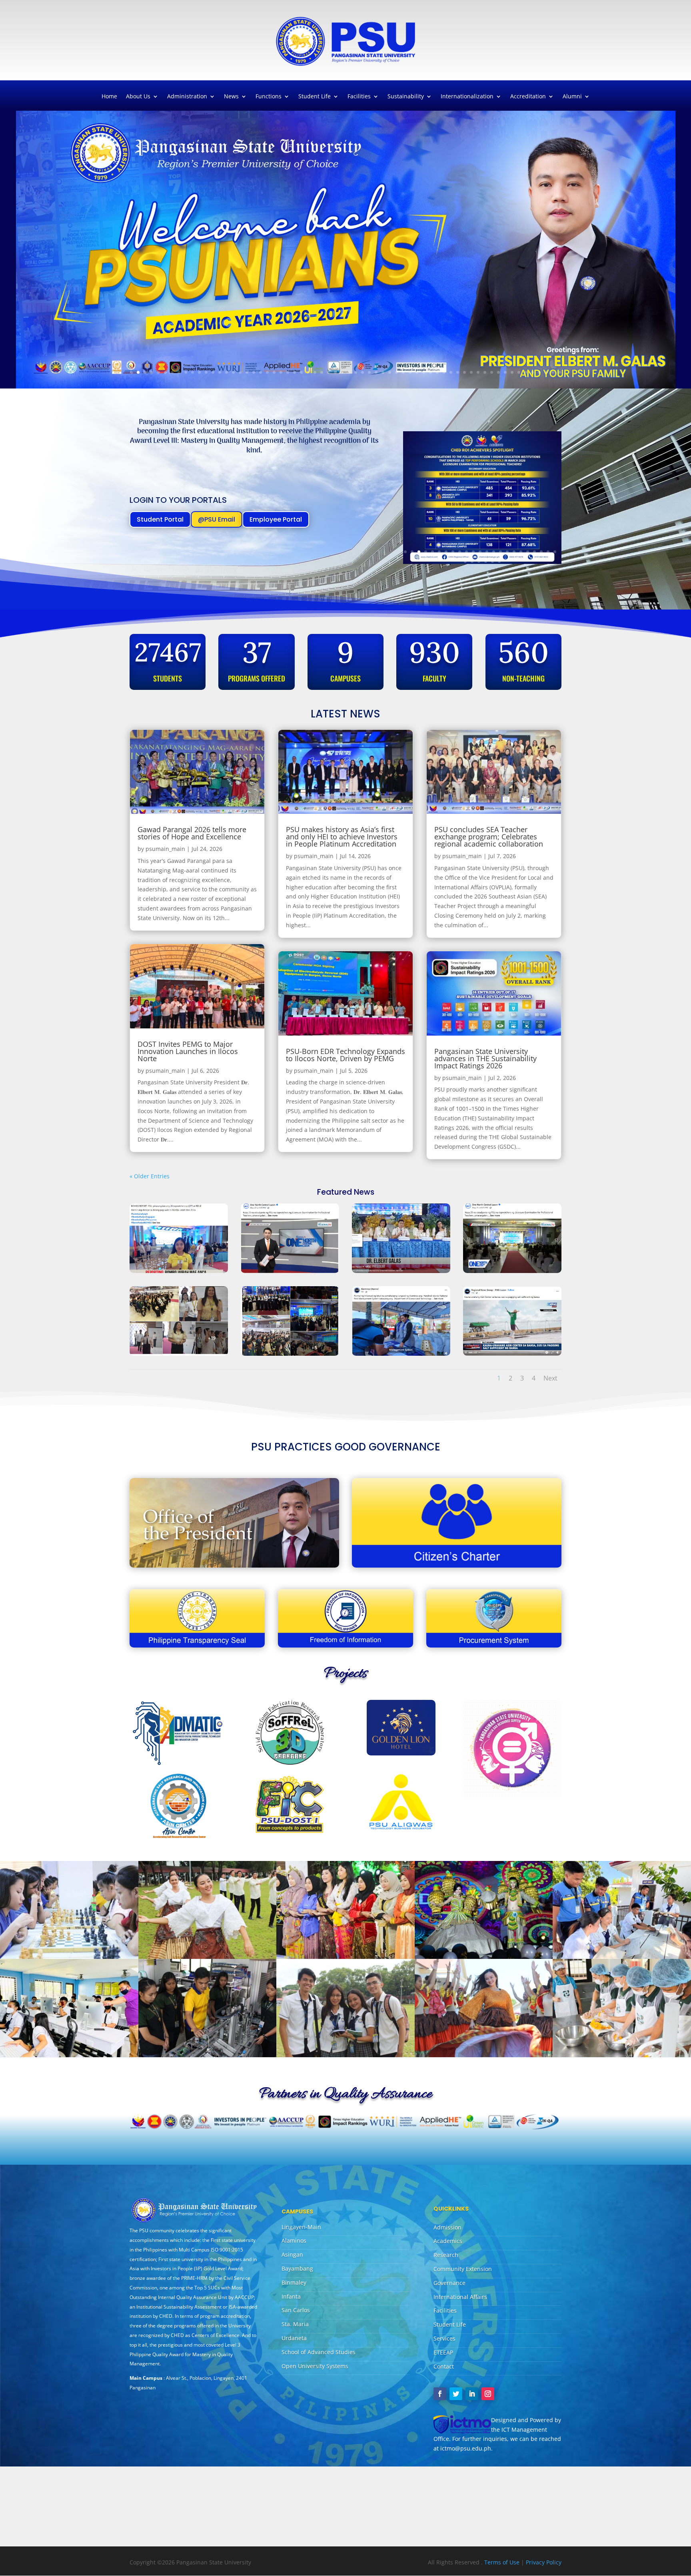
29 (322, 372)
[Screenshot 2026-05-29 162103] (179, 1354)
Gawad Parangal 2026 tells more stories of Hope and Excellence (192, 833)
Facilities (359, 97)
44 (424, 372)
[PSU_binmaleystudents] (622, 1957)
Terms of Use (503, 2562)
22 (274, 372)
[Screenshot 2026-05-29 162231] (512, 1271)
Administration (187, 97)
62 (546, 372)
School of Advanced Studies (319, 2352)
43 (417, 372)
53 (485, 372)
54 (492, 372)
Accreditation (528, 97)
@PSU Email (217, 519)
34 (356, 372)
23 (281, 372)
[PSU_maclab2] (69, 2055)
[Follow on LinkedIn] (472, 2394)
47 (444, 372)
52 (478, 372)
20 (261, 372)
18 (247, 372)
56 (505, 372)
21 (267, 372)
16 (233, 372)
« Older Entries (150, 1176)
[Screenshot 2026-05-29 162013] (401, 1271)
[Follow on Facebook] (440, 2394)
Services (444, 2338)
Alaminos (294, 2240)
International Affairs (460, 2297)
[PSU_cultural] (208, 1957)
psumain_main (165, 849)
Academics (448, 2241)
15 (227, 372)
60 (532, 372)
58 (519, 372)
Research (446, 2255)
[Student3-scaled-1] (208, 2055)
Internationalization (467, 97)
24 (288, 372)
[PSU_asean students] (345, 1957)
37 (376, 372)
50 (464, 372)
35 (362, 372)
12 (206, 372)
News (231, 97)
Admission (447, 2227)
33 (349, 372)
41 (403, 372)
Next (550, 1378)
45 (430, 372)
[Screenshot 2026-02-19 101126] (512, 1354)
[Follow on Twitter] (456, 2394)
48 (451, 372)
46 (437, 372)
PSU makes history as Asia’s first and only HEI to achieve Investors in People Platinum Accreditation (342, 837)
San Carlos (296, 2310)
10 (193, 372)
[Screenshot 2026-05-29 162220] (290, 1271)
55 (498, 372)
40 (396, 372)
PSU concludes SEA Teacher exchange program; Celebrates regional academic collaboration (489, 837)
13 (213, 372)
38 (383, 372)
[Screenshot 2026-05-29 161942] (179, 1271)
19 (254, 372)
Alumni (572, 97)
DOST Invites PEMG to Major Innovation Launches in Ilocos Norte (188, 1051)
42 (410, 372)
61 (539, 372)
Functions (269, 97)
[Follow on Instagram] (488, 2394)
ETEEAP (443, 2352)
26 (301, 372)
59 (526, 372)
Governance (449, 2283)
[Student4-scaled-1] (345, 2055)
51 (471, 372)
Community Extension (463, 2269)
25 (295, 372)
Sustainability (406, 97)
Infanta (291, 2296)
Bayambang (297, 2268)
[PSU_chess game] (69, 1957)
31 (335, 372)
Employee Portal (276, 519)
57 (512, 372)
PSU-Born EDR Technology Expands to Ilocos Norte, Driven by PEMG (345, 1055)
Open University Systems (315, 2366)
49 (458, 372)
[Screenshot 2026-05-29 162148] (290, 1354)
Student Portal (160, 519)
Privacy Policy (544, 2562)
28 (315, 372)
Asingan (292, 2254)
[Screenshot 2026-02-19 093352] (401, 1354)
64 (560, 372)
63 (553, 372)
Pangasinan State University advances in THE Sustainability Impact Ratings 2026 (485, 1058)
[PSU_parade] (484, 2055)
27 (308, 372)
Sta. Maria (295, 2324)
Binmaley (294, 2282)
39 (390, 372)
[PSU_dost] (622, 2055)
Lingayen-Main (301, 2227)
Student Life (315, 97)
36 (369, 372)
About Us (138, 97)
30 (329, 372)
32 (342, 372)
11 (199, 372)
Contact (444, 2366)
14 (220, 372)
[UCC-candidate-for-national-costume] (484, 1957)
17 (240, 372)
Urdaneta (294, 2338)
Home (109, 97)
